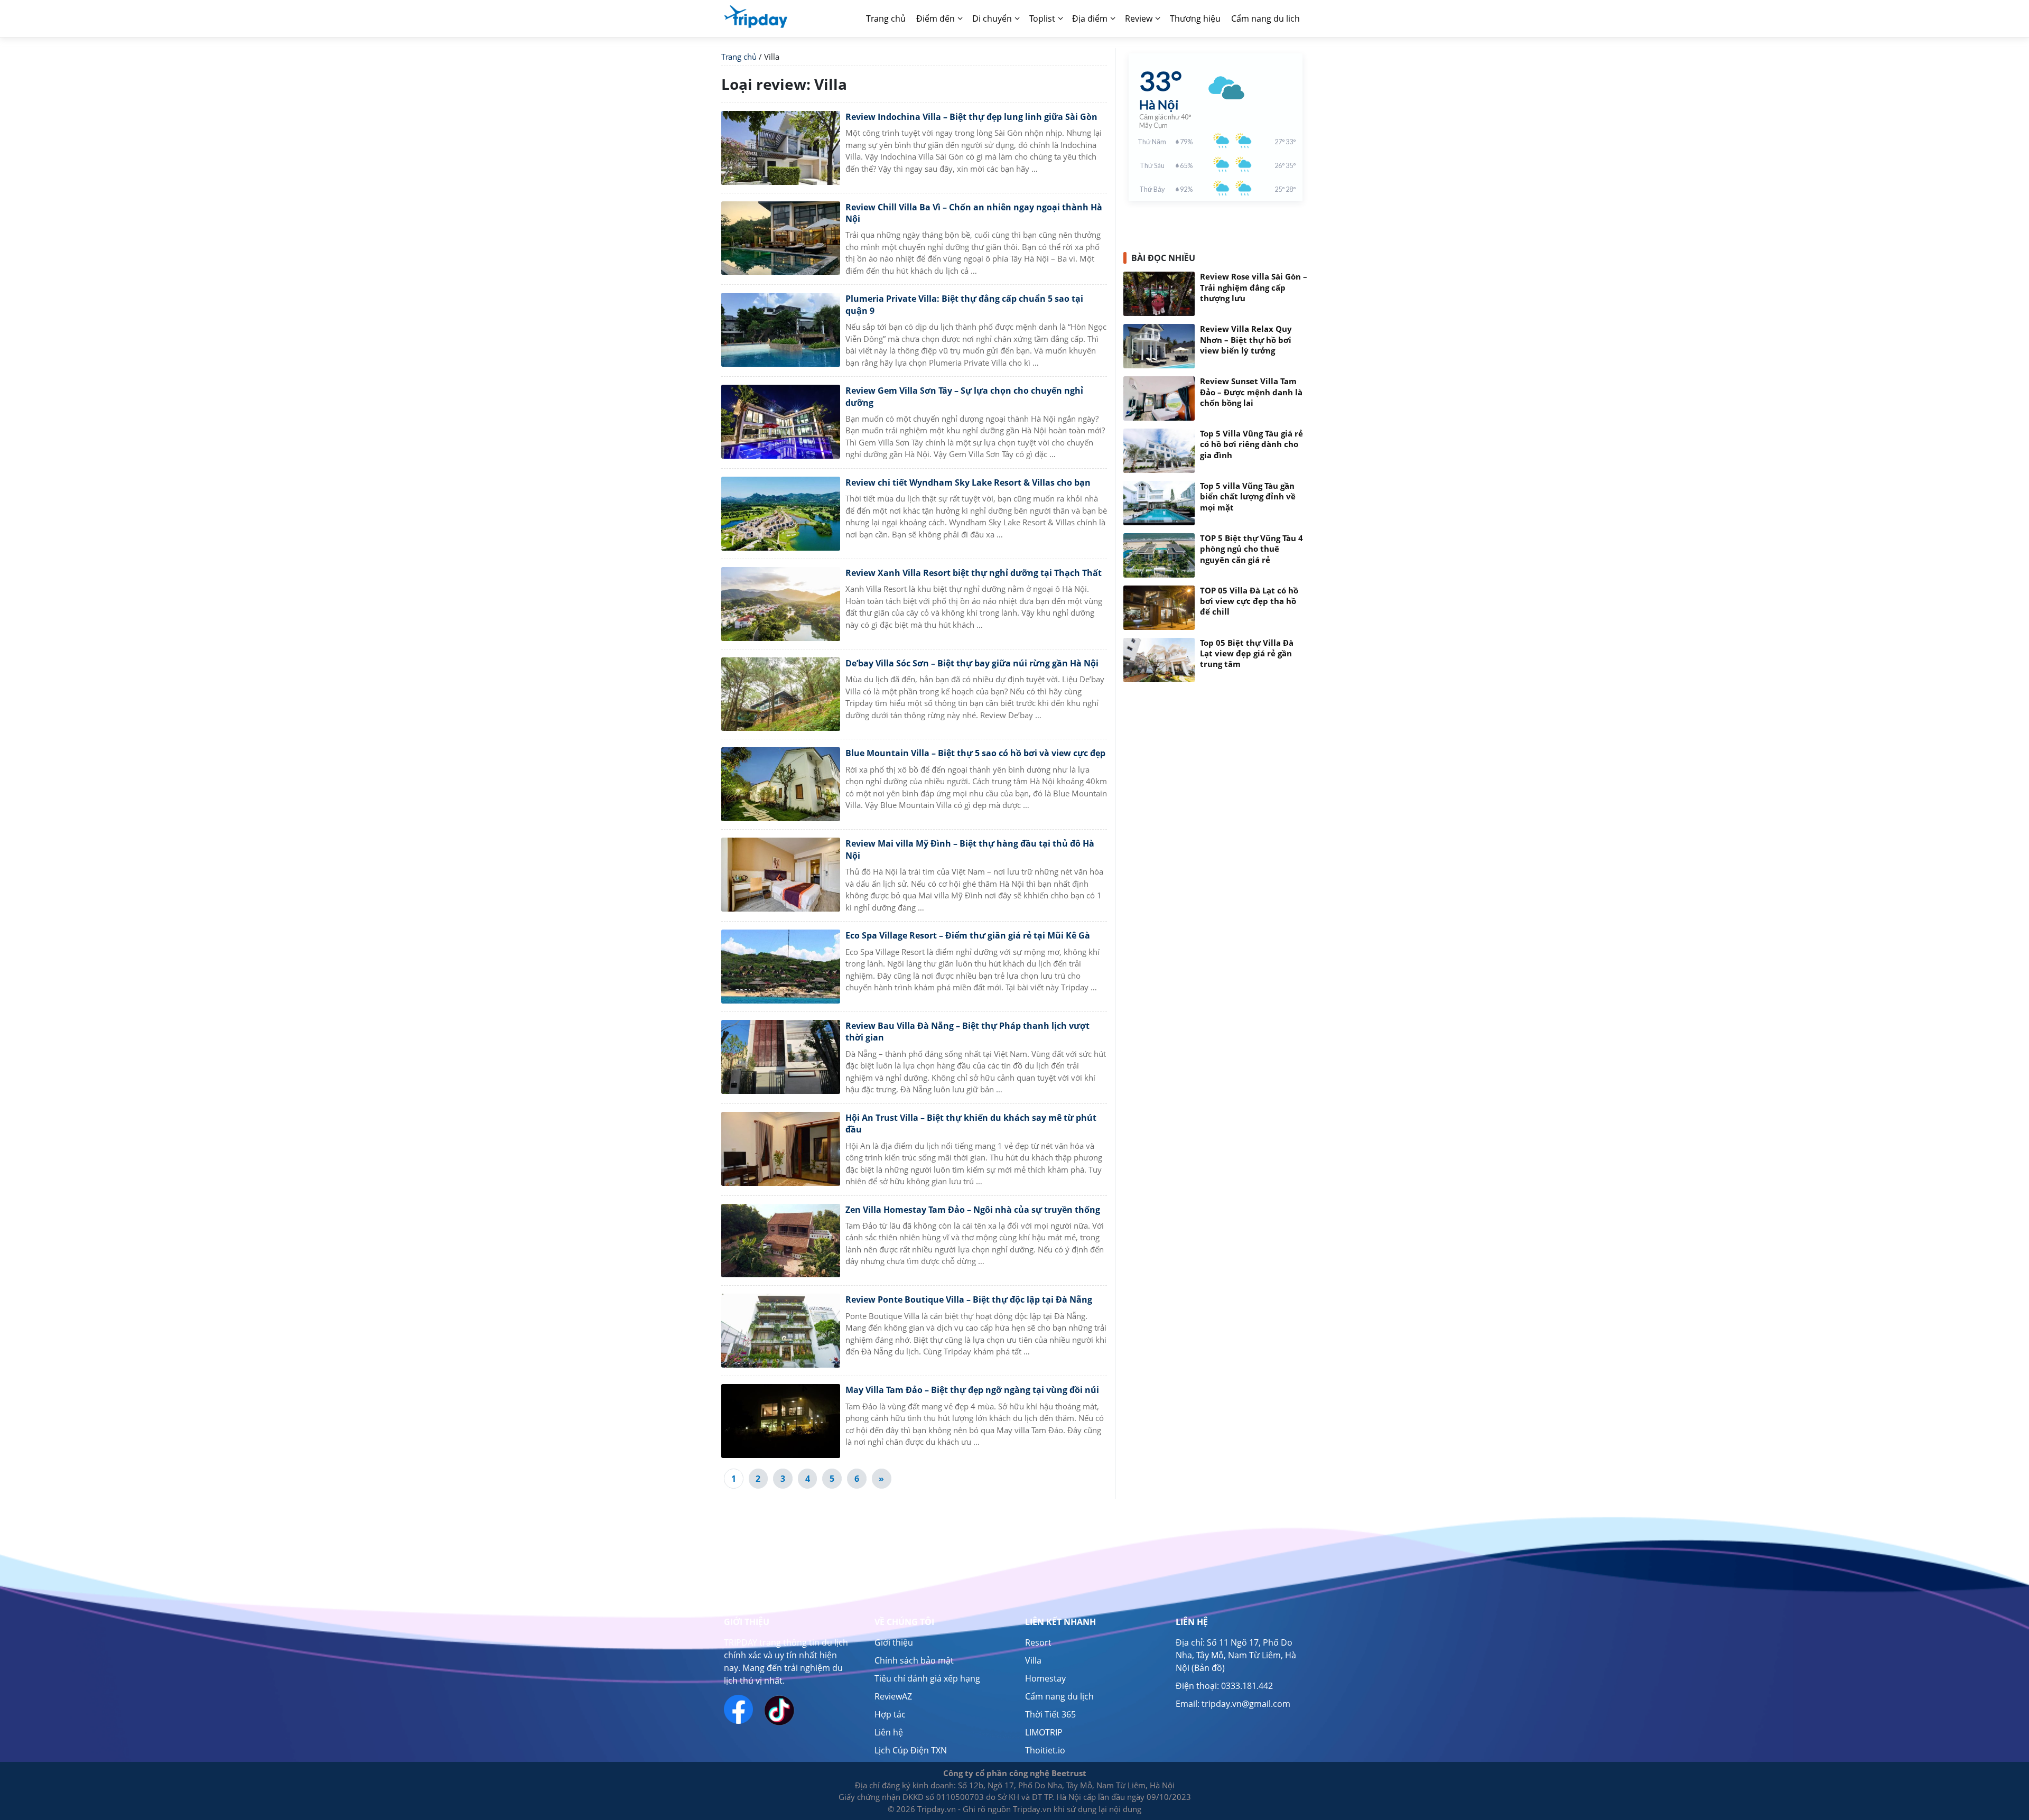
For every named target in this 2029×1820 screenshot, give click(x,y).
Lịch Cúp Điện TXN (911, 1750)
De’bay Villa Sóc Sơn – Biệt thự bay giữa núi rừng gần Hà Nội (972, 663)
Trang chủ (739, 57)
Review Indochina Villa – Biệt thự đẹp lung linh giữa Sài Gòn (971, 117)
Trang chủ (886, 18)
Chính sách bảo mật (914, 1660)
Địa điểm (1090, 18)
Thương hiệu (1195, 18)
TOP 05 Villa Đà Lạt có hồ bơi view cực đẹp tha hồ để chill (1249, 601)
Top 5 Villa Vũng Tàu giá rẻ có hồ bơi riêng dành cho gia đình (1251, 444)
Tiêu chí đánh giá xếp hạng (927, 1678)
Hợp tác (890, 1714)
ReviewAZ (893, 1696)
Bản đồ (1208, 1668)
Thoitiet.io (1045, 1750)
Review (1139, 18)
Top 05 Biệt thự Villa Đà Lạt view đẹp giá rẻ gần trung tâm (1247, 654)
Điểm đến (936, 18)
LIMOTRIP (1044, 1732)
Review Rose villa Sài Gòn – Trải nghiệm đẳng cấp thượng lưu (1254, 287)
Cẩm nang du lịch (1059, 1696)
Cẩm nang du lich (1265, 18)
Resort (1038, 1642)
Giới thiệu (894, 1642)
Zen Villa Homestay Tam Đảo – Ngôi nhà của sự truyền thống (973, 1210)
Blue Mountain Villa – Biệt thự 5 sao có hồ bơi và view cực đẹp (975, 753)
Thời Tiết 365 (1050, 1714)
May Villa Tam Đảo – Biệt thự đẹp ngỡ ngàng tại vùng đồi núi (972, 1390)
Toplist (1042, 18)
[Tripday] (756, 16)
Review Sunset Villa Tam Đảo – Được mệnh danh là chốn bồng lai (1251, 392)
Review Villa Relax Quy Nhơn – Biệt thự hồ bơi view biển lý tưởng (1246, 340)
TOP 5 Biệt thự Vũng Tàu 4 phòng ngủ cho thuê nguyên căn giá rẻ (1251, 549)
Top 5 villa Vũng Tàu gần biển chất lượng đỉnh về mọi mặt (1248, 497)
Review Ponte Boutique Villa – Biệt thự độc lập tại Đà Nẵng (969, 1299)
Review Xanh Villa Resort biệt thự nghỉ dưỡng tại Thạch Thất (974, 573)
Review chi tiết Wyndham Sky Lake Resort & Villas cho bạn (968, 482)
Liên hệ (889, 1732)
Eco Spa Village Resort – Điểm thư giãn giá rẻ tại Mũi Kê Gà (968, 935)
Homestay (1045, 1678)
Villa (1033, 1660)
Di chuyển (992, 18)
